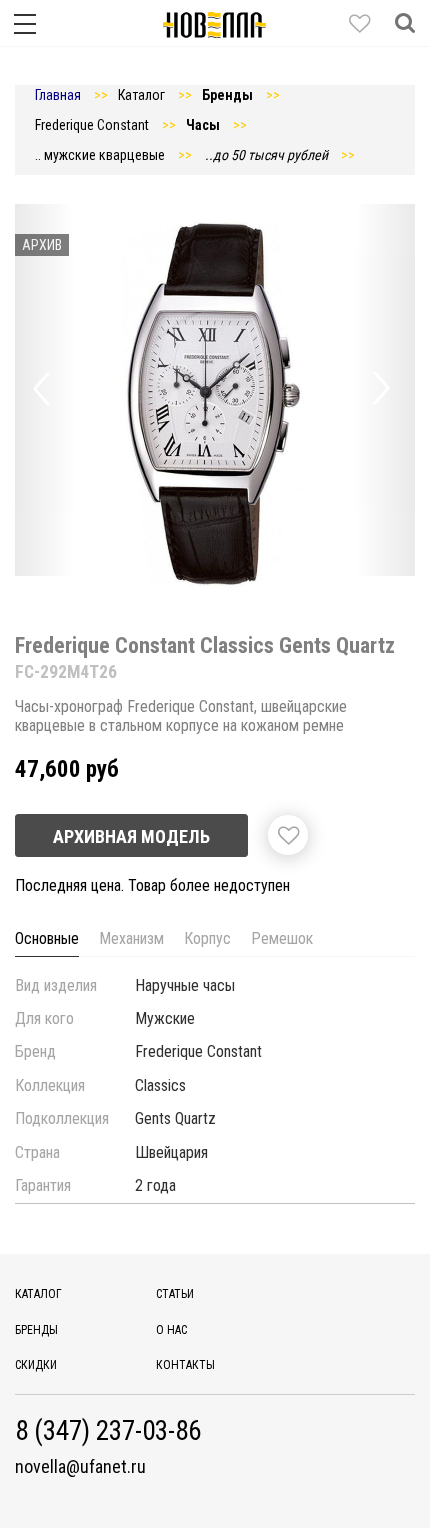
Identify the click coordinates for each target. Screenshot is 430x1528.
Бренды (36, 1330)
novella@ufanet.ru (80, 1467)
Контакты (185, 1365)
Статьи (175, 1294)
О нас (171, 1330)
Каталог (38, 1294)
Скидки (36, 1365)
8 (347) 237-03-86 (108, 1431)
